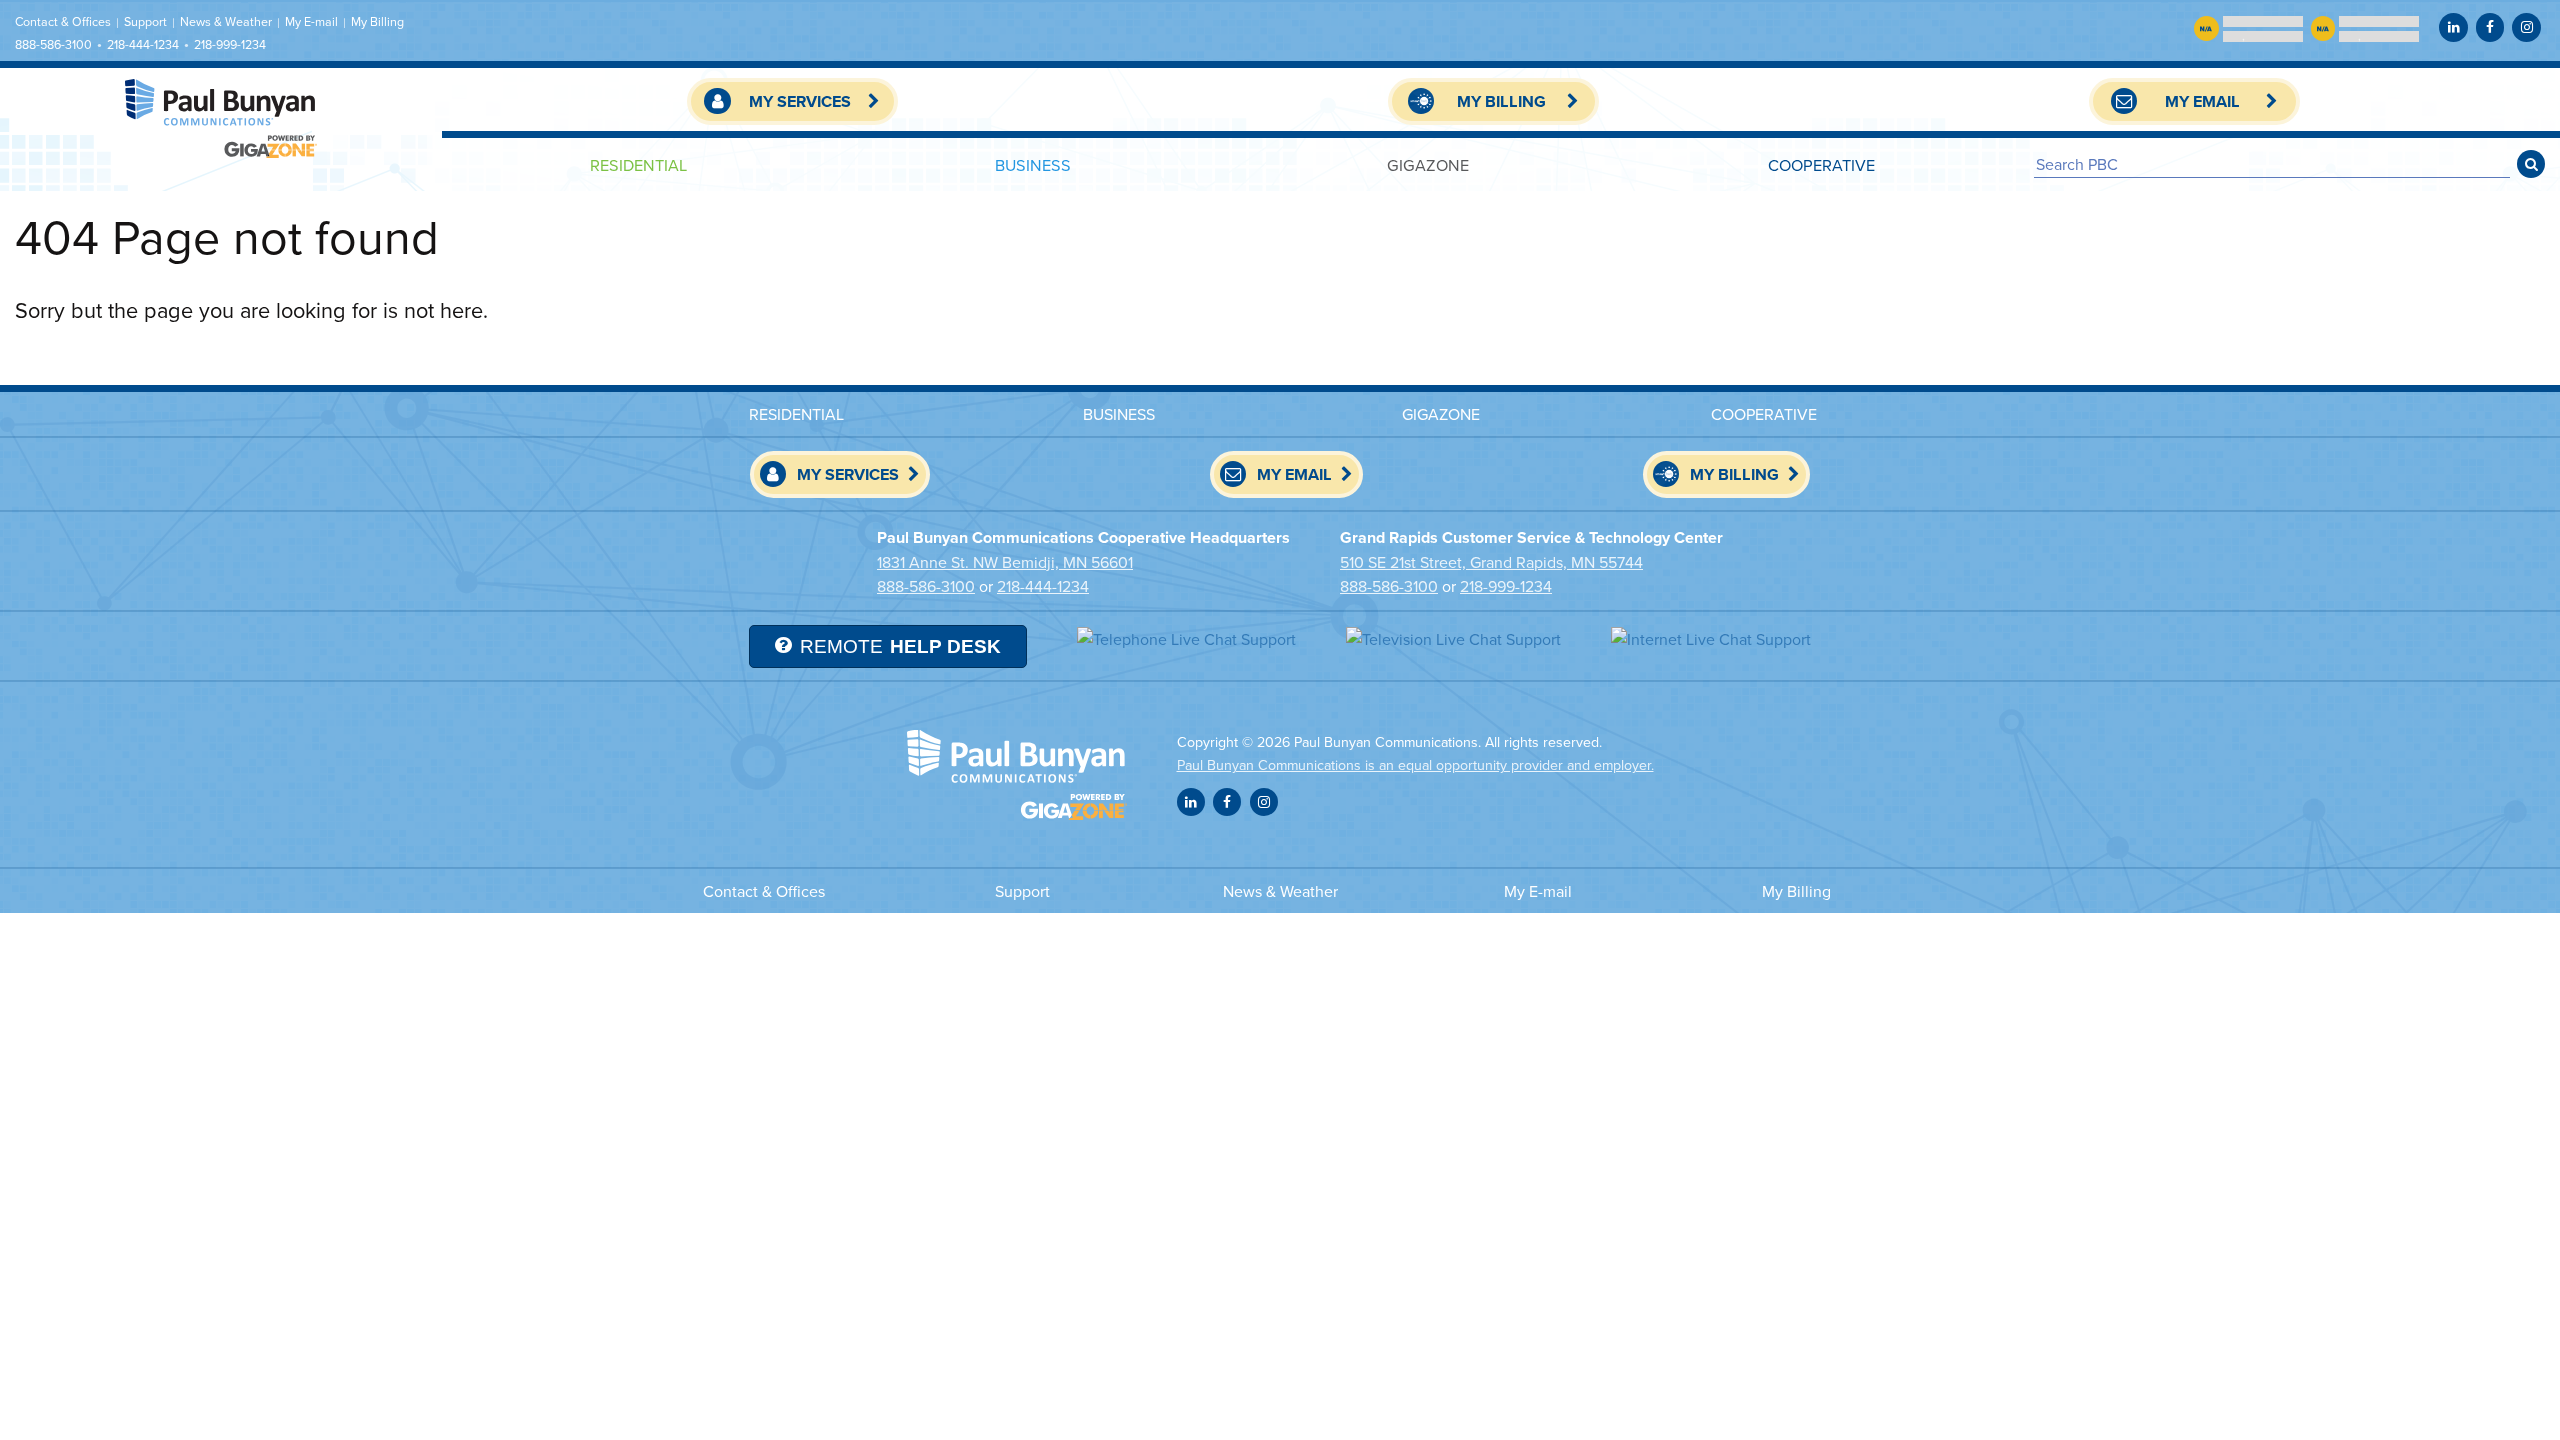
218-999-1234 (230, 44)
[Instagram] (2526, 27)
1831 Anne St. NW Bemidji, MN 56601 (1005, 562)
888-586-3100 (53, 44)
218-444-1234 (143, 44)
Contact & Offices (63, 21)
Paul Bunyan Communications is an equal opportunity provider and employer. (1415, 765)
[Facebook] (2490, 27)
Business (1033, 164)
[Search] (2531, 164)
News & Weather (226, 21)
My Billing (377, 21)
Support (145, 21)
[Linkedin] (2453, 27)
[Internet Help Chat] (1711, 638)
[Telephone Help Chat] (1186, 638)
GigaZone (1428, 164)
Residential (638, 164)
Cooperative (1821, 164)
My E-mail (311, 21)
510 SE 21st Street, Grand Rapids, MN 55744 (1491, 562)
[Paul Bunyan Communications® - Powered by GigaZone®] (221, 118)
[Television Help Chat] (1453, 638)
